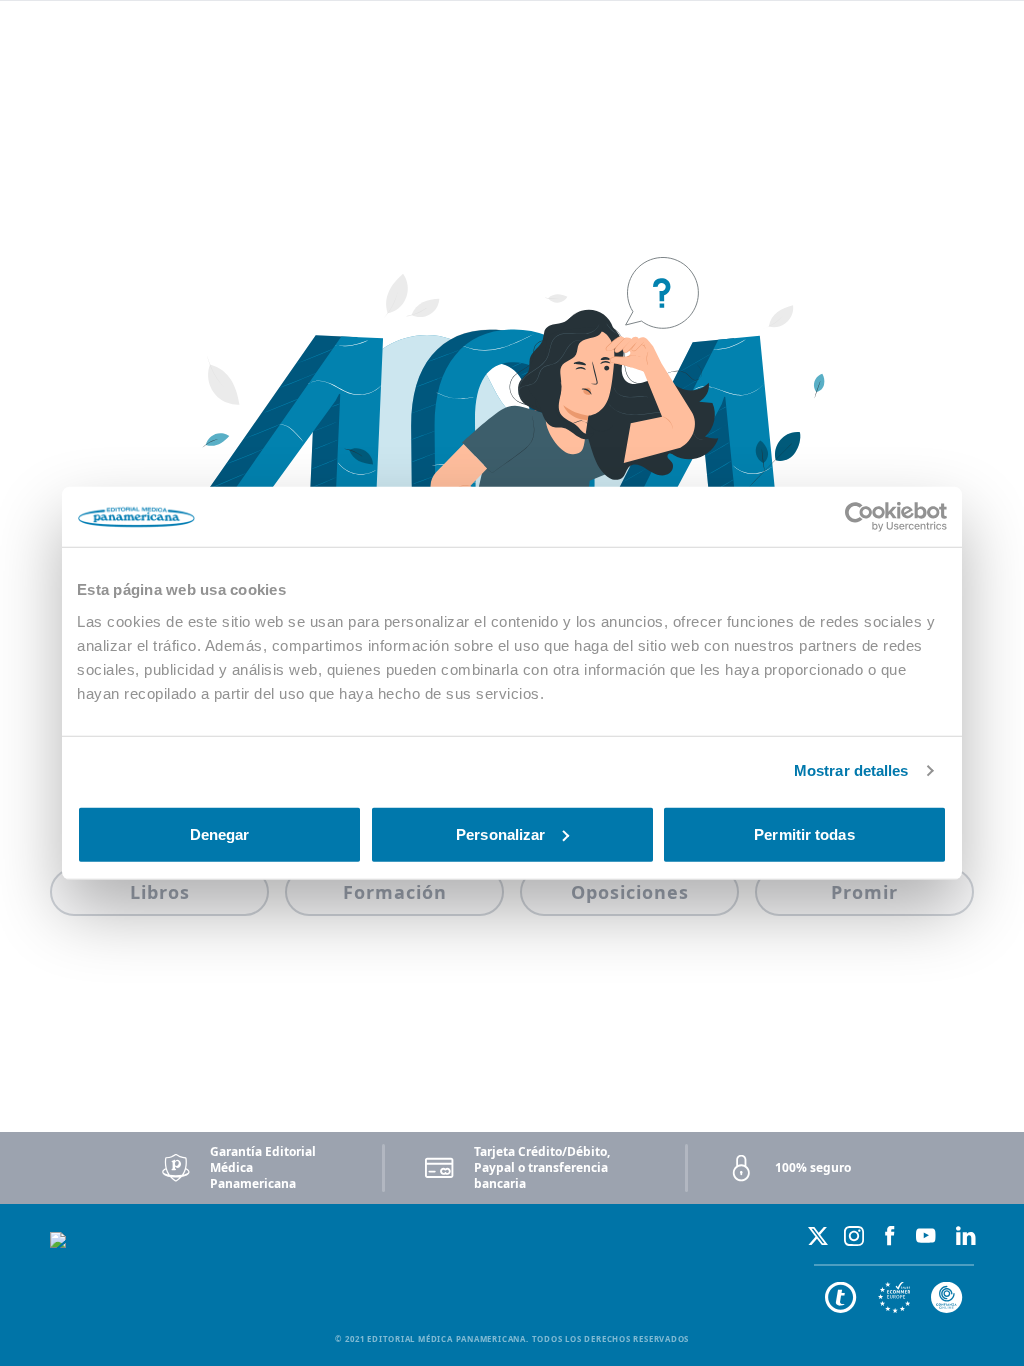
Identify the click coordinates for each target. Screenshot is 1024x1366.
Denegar (220, 833)
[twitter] (818, 1236)
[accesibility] (894, 1298)
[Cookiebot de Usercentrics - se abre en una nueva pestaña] (859, 517)
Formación (395, 892)
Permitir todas (804, 833)
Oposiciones (630, 892)
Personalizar (500, 833)
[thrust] (947, 1298)
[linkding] (966, 1236)
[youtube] (926, 1236)
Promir (864, 892)
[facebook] (890, 1236)
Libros (160, 892)
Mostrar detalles (851, 770)
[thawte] (841, 1298)
